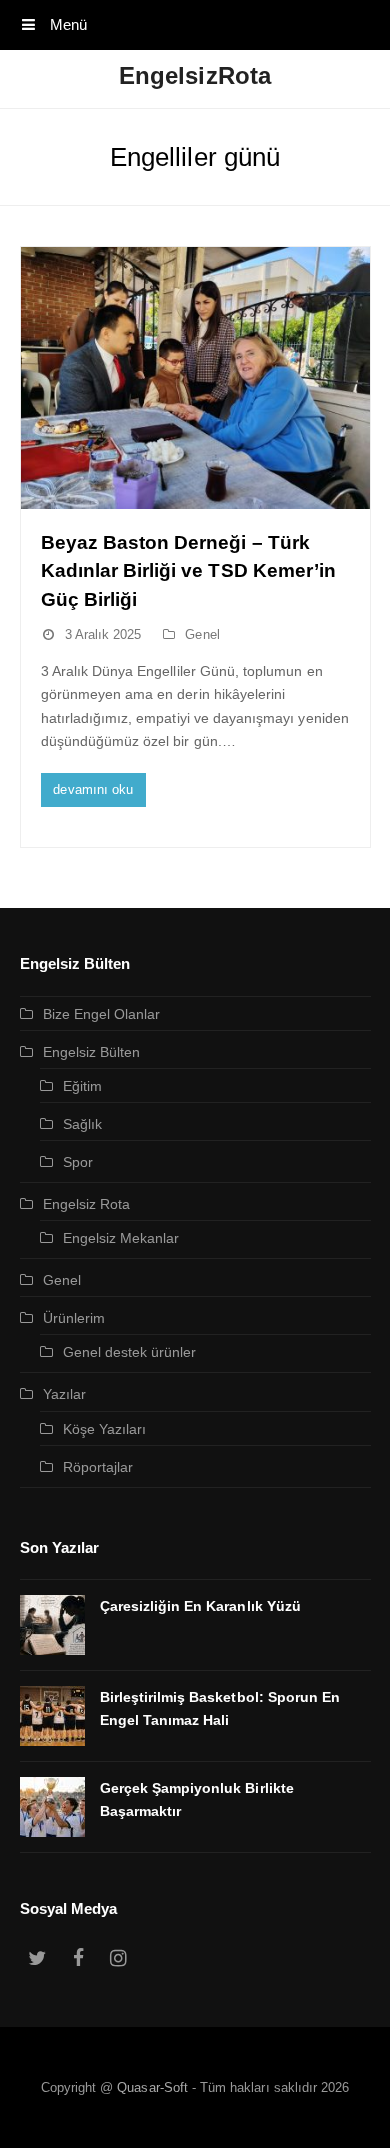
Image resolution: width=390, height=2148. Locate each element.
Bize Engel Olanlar (102, 1014)
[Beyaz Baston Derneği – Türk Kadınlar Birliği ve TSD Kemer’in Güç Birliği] (195, 378)
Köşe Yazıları (105, 1429)
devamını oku (93, 789)
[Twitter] (38, 1959)
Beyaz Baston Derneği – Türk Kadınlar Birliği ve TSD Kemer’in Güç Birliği (189, 571)
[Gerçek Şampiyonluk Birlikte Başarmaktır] (52, 1807)
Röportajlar (98, 1467)
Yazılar (64, 1394)
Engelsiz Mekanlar (121, 1238)
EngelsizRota (195, 75)
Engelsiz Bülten (92, 1052)
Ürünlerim (74, 1318)
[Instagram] (119, 1959)
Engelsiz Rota (87, 1204)
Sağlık (82, 1124)
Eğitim (82, 1086)
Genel (202, 634)
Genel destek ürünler (130, 1352)
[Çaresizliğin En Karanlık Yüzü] (52, 1625)
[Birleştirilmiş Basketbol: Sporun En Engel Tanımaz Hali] (52, 1716)
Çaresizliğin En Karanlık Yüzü (200, 1606)
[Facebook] (78, 1959)
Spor (78, 1162)
